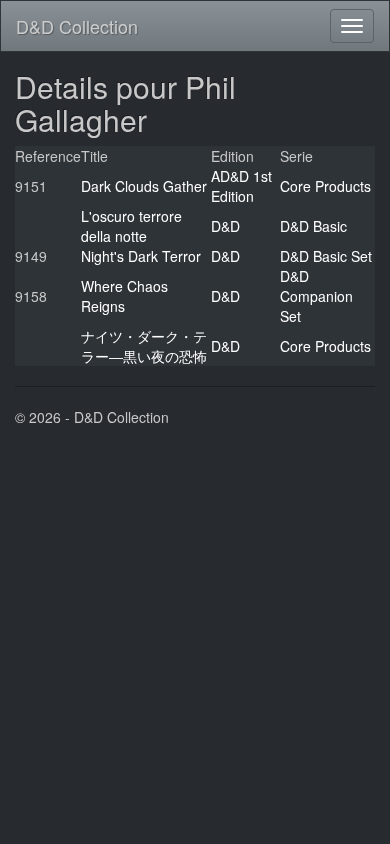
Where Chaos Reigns (124, 296)
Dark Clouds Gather (144, 186)
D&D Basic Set (326, 256)
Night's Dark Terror (141, 256)
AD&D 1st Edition (241, 186)
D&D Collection (77, 26)
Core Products (325, 186)
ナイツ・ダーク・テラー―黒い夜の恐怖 (144, 346)
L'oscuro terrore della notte (131, 226)
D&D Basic (313, 226)
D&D (225, 226)
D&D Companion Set (316, 296)
